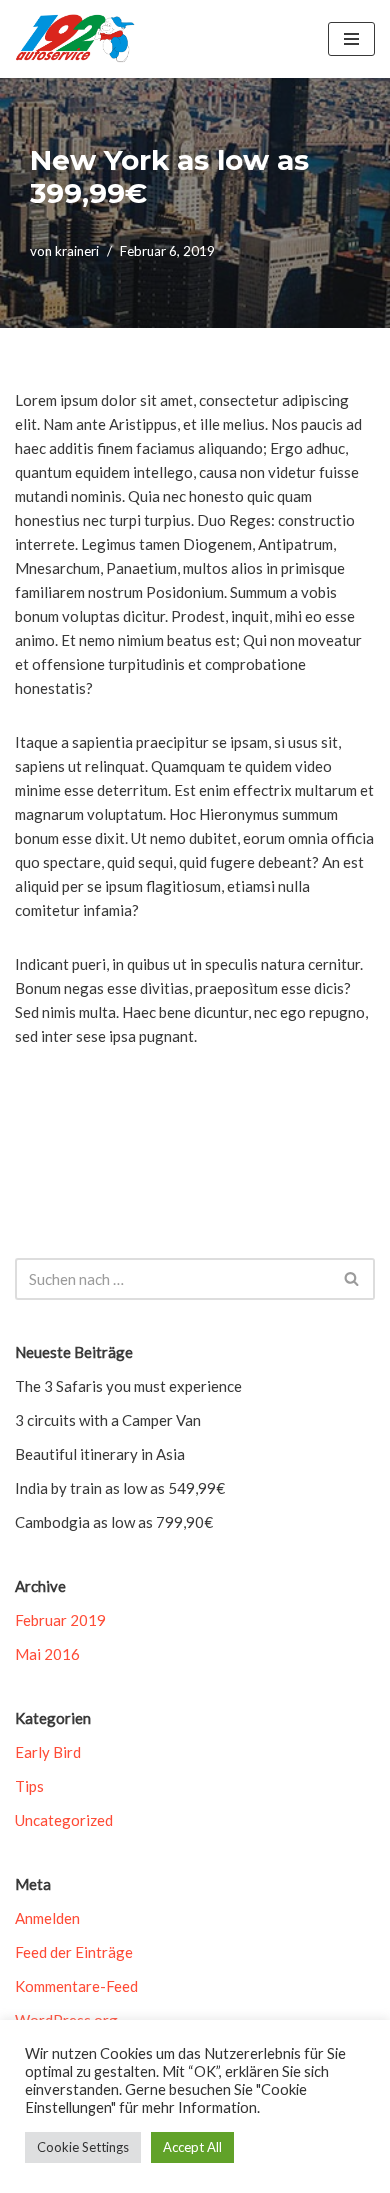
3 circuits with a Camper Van (108, 1420)
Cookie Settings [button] (83, 2147)
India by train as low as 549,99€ (120, 1488)
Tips (29, 1786)
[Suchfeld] (352, 1279)
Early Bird (48, 1752)
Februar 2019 (60, 1620)
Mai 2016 (47, 1654)
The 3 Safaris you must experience (128, 1386)
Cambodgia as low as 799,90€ (114, 1522)
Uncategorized (64, 1820)
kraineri (77, 251)
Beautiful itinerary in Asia (100, 1454)
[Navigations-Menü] (351, 39)
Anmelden (47, 1918)
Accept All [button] (192, 2147)
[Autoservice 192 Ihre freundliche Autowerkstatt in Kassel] (75, 39)
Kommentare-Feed (76, 1986)
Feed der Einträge (74, 1952)
